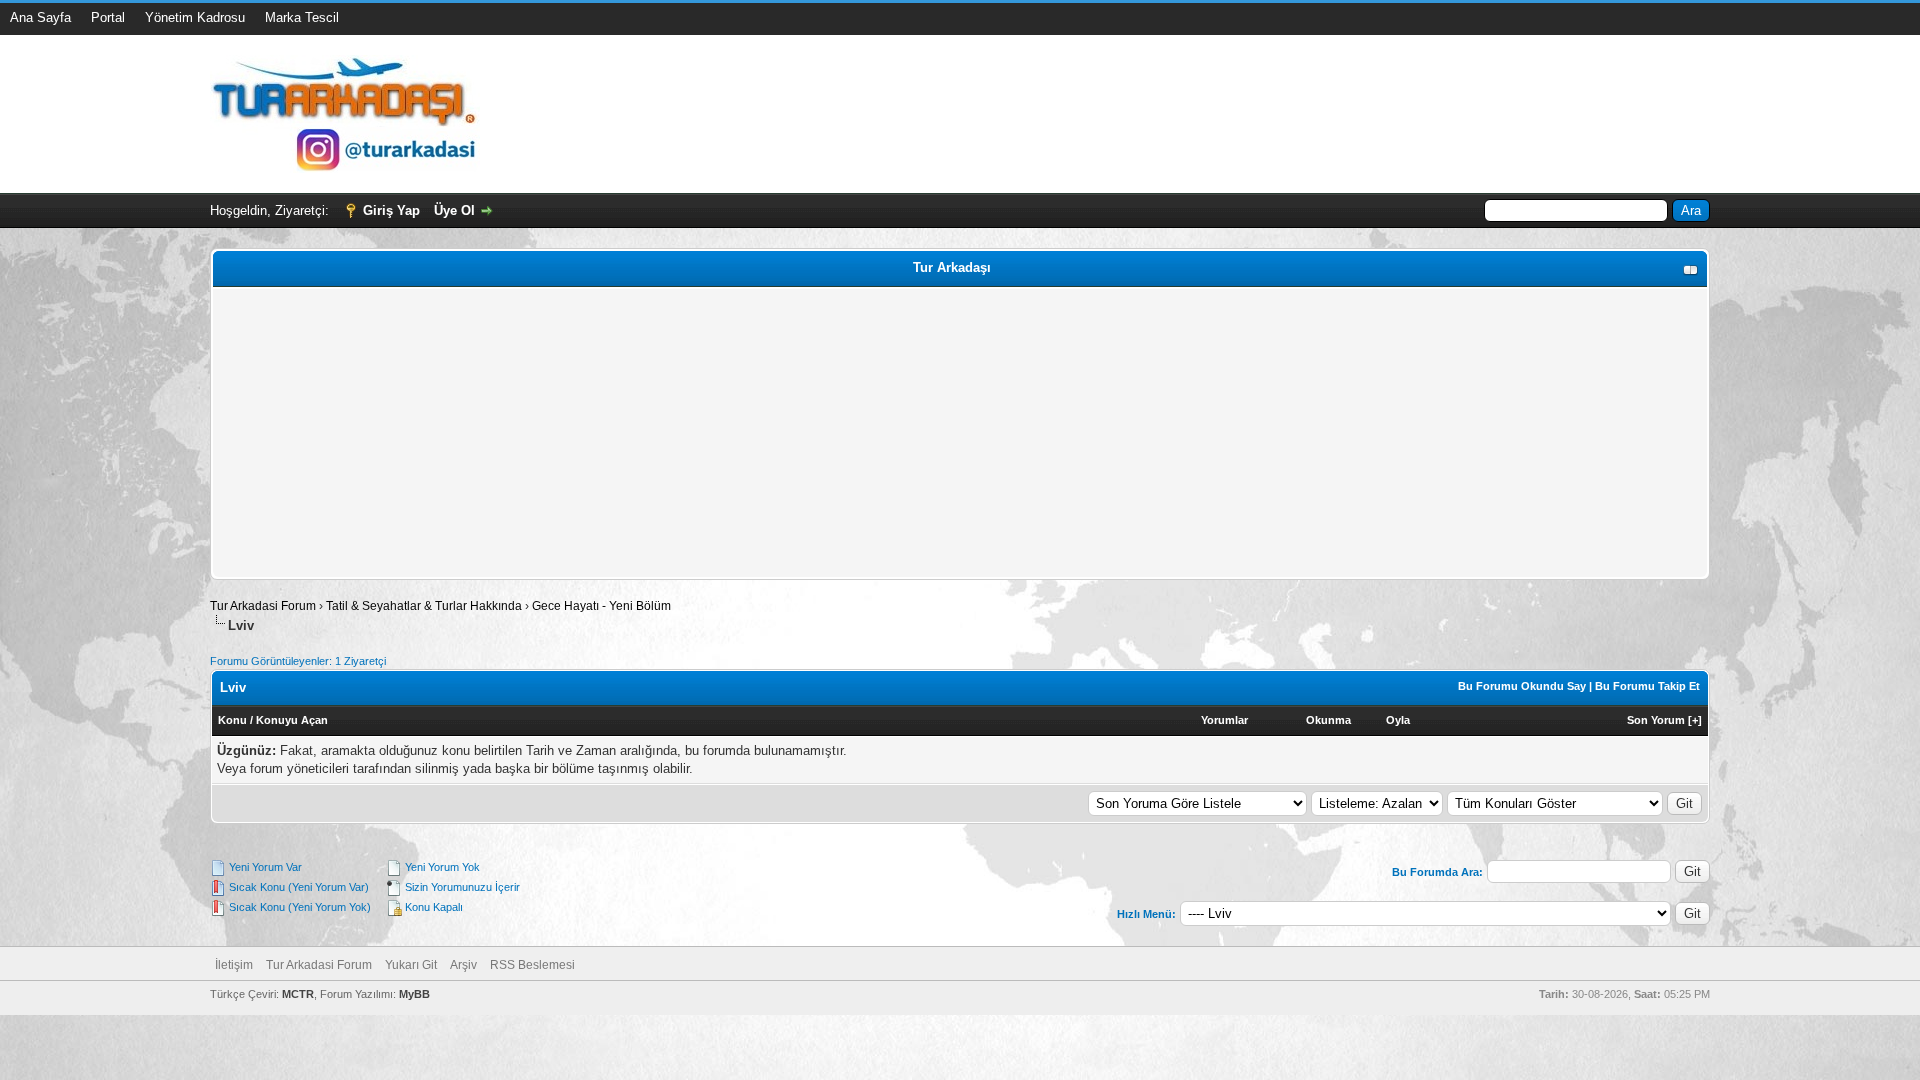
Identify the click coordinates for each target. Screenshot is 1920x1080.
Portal (108, 17)
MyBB (414, 994)
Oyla (1398, 720)
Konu (232, 720)
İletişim (234, 965)
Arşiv (463, 965)
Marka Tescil (302, 17)
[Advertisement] (817, 433)
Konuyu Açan (292, 720)
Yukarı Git (411, 965)
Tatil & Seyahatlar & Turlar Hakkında (424, 606)
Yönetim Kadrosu (195, 17)
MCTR (298, 994)
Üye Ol (454, 210)
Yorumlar (1224, 720)
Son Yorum (1656, 720)
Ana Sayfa (40, 17)
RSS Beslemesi (532, 965)
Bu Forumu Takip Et (1647, 686)
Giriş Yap (391, 210)
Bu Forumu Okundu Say (1522, 686)
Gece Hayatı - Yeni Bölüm (601, 606)
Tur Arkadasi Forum (263, 606)
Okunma (1328, 720)
